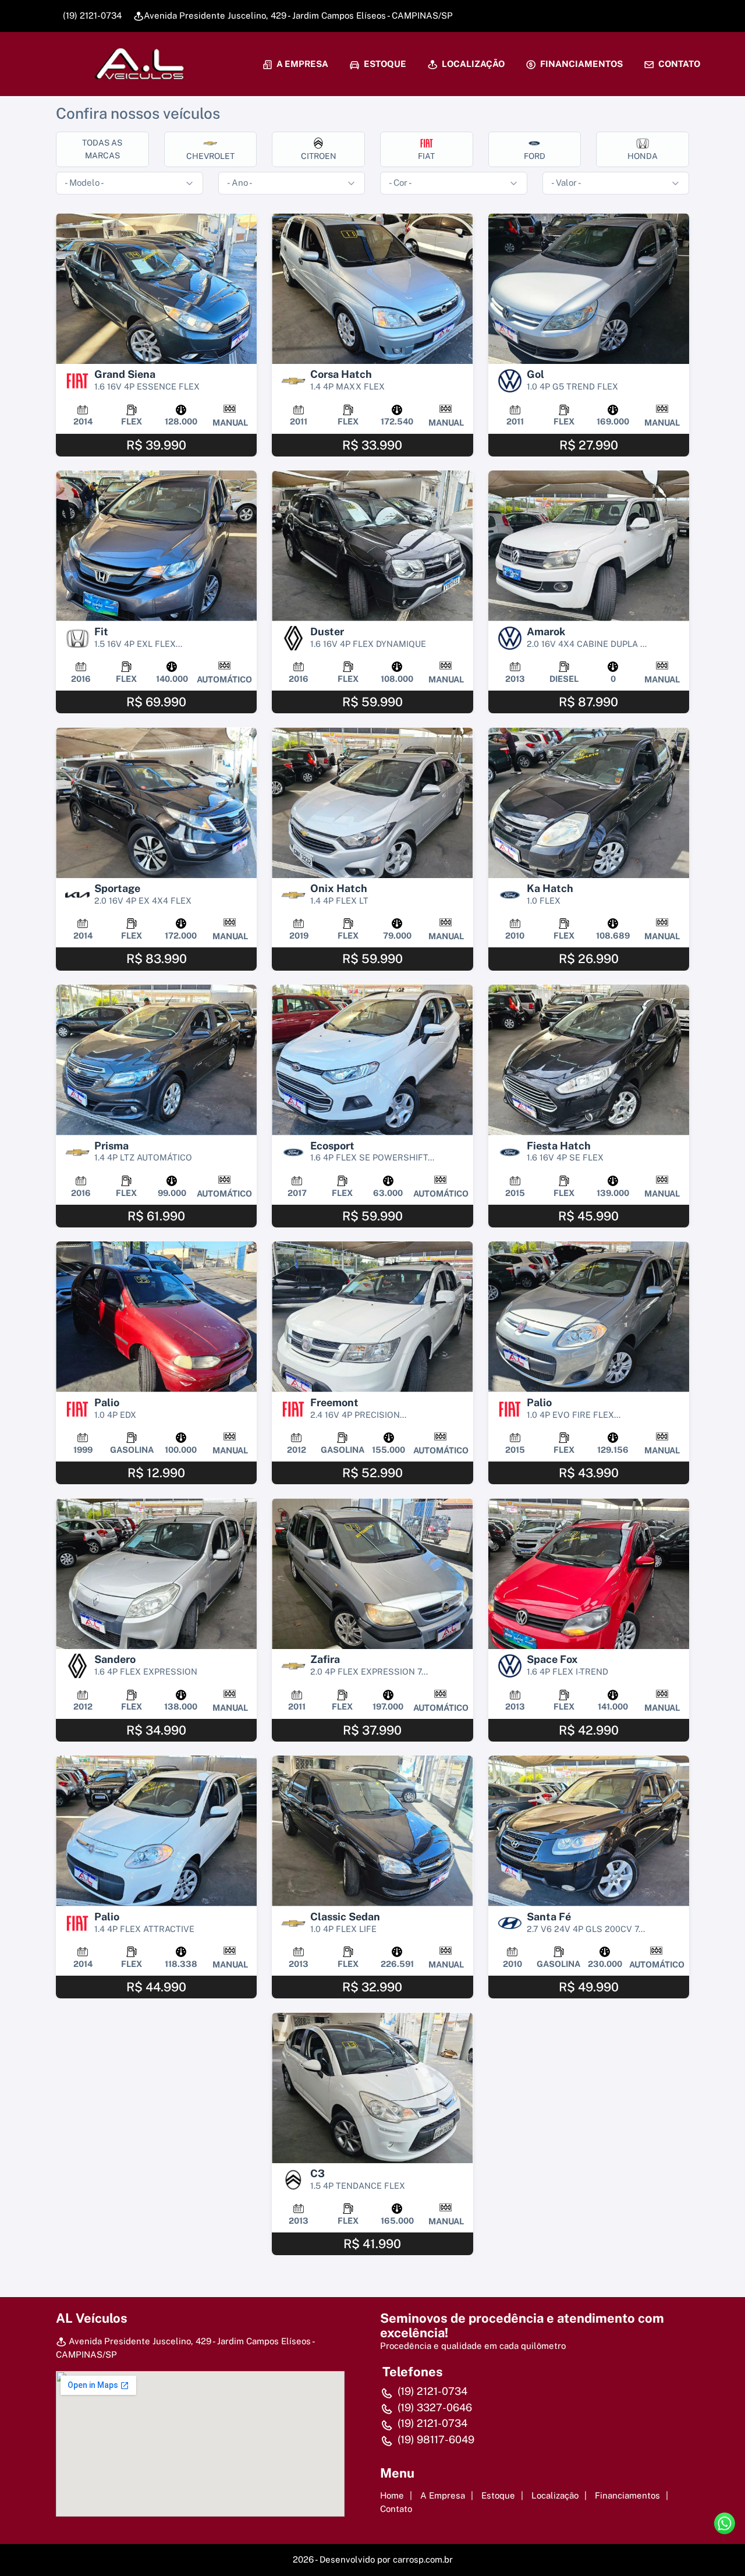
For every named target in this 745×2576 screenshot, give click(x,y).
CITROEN (319, 156)
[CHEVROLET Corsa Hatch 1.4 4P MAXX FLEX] (372, 289)
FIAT (426, 156)
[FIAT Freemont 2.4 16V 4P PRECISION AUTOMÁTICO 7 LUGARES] (372, 1317)
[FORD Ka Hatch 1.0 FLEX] (589, 803)
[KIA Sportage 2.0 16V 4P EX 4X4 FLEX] (156, 803)
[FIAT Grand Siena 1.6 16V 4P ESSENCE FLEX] (156, 289)
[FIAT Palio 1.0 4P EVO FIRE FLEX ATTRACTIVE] (589, 1317)
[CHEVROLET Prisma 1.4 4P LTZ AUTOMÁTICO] (156, 1060)
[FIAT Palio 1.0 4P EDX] (156, 1317)
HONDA (643, 156)
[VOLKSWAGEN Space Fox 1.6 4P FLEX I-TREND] (589, 1574)
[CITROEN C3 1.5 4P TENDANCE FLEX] (372, 2088)
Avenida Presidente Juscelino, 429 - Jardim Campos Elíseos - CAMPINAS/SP (298, 15)
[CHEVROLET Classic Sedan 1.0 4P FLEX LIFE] (372, 1831)
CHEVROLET (210, 156)
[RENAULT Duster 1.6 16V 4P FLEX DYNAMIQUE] (372, 546)
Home (392, 2495)
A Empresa (301, 64)
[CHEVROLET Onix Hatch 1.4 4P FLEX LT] (372, 803)
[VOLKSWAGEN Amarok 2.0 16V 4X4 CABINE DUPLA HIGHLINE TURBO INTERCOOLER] (589, 546)
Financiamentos (581, 64)
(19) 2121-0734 (91, 15)
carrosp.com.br (423, 2559)
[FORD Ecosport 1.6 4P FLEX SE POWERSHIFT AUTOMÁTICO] (372, 1060)
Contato (678, 64)
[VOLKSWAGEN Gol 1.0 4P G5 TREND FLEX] (589, 289)
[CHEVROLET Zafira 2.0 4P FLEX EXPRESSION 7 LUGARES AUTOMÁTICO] (372, 1574)
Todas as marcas (102, 149)
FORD (535, 156)
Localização (472, 64)
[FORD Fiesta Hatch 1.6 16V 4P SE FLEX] (589, 1060)
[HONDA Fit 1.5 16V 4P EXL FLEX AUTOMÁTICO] (156, 546)
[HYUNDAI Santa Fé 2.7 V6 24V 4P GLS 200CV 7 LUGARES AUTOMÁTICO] (589, 1831)
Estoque (384, 64)
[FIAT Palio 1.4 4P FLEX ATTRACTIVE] (156, 1831)
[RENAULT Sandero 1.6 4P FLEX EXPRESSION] (156, 1574)
